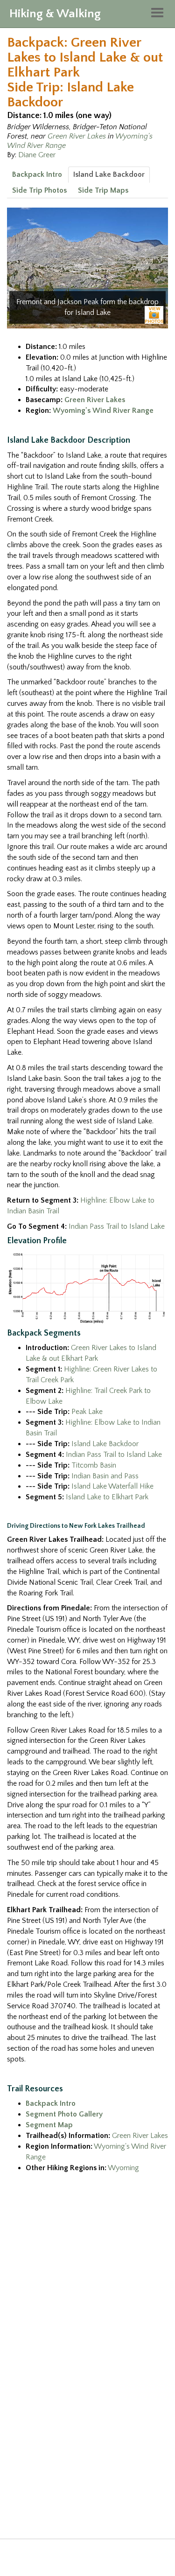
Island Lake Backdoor (109, 174)
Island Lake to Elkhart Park (107, 1497)
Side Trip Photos (39, 190)
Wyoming (123, 2168)
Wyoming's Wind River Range (103, 411)
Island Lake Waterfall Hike (112, 1486)
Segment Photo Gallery (64, 2114)
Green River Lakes (77, 136)
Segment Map (49, 2125)
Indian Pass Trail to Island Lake (117, 1226)
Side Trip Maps (103, 190)
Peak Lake (87, 1412)
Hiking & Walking (55, 14)
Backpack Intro (37, 174)
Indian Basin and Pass (105, 1476)
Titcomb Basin (94, 1465)
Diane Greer (37, 155)
